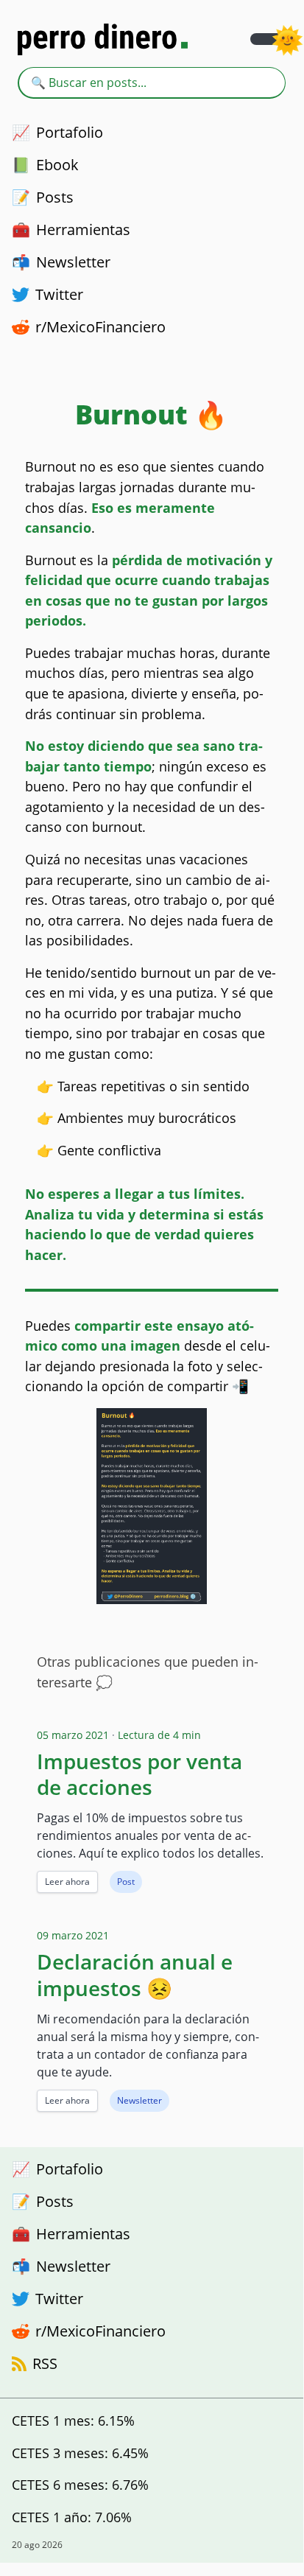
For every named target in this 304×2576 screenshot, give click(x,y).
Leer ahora (67, 1882)
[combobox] (152, 83)
